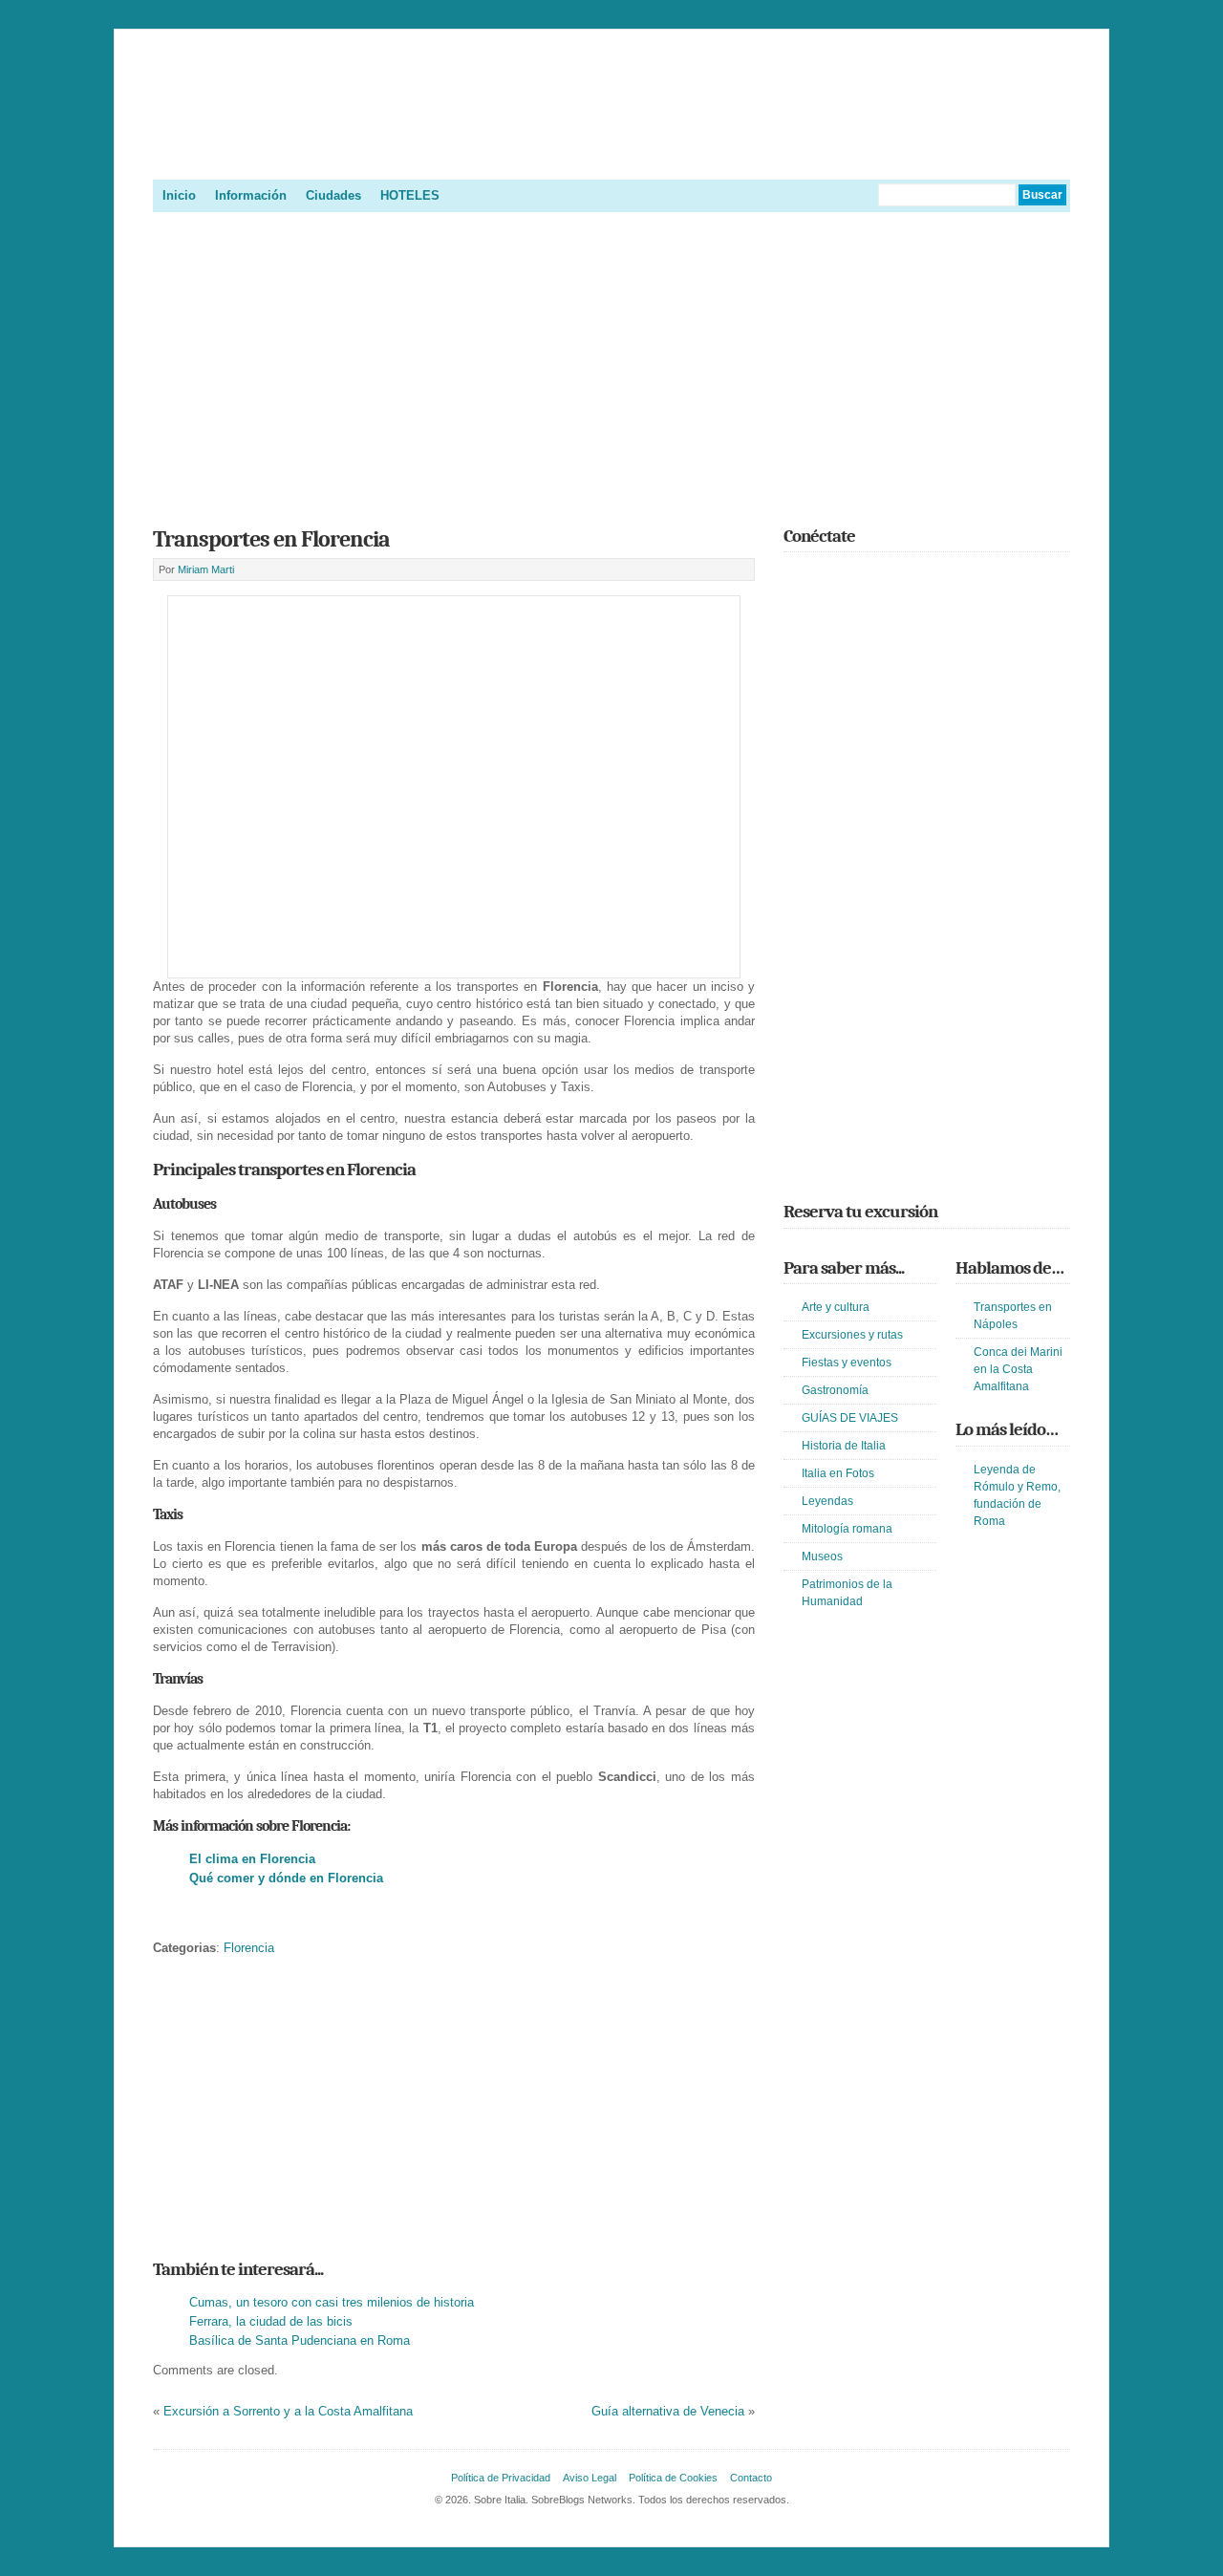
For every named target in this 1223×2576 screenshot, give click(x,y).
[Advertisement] (611, 363)
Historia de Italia (844, 1446)
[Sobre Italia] (611, 157)
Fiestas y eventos (847, 1363)
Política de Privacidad (501, 2478)
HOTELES (410, 195)
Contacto (751, 2478)
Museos (822, 1556)
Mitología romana (847, 1529)
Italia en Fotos (838, 1473)
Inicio (179, 195)
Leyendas (827, 1501)
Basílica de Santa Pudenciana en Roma (300, 2340)
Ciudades (333, 195)
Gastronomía (835, 1390)
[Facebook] (823, 578)
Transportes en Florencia (271, 539)
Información (251, 195)
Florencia (249, 1948)
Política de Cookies (673, 2478)
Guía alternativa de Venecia (668, 2411)
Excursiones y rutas (852, 1335)
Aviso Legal (590, 2478)
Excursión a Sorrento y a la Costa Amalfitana (288, 2411)
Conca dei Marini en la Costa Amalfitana (1018, 1369)
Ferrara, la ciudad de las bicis (271, 2321)
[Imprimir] (163, 1918)
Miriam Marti (206, 569)
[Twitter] (795, 578)
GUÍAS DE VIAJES (850, 1418)
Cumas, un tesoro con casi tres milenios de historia (332, 2302)
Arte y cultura (836, 1307)
